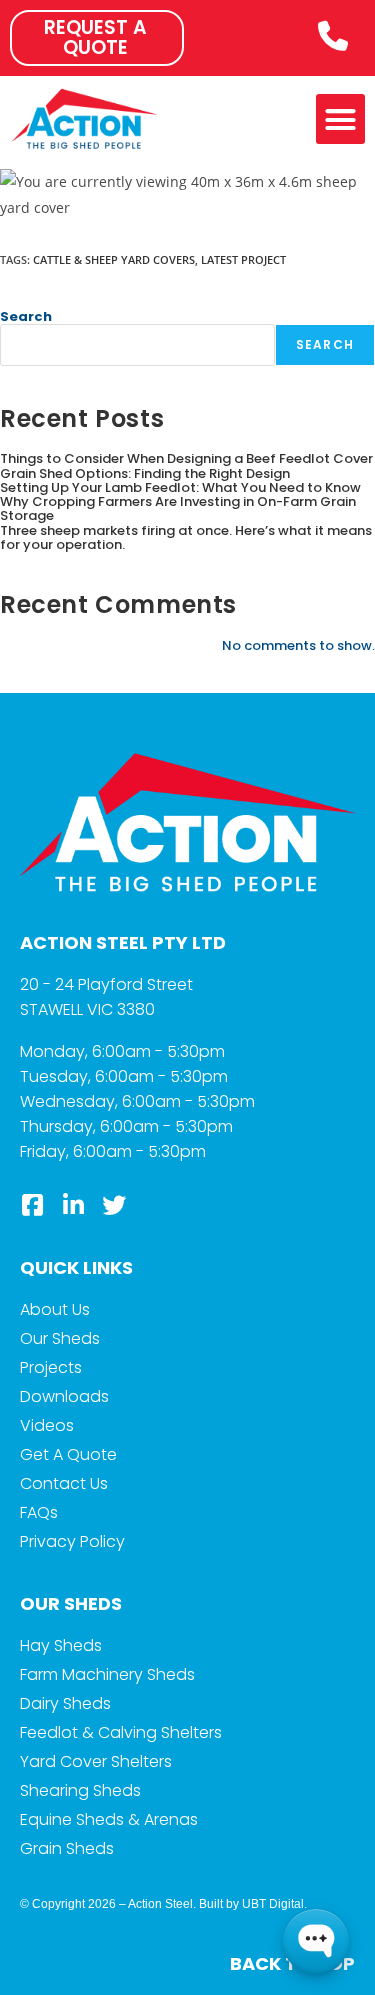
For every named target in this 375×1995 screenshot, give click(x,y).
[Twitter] (114, 1205)
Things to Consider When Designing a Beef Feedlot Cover (186, 458)
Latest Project (243, 259)
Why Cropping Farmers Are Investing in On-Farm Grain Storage (178, 508)
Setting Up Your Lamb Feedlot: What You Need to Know (180, 487)
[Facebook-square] (32, 1205)
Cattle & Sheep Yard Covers (114, 259)
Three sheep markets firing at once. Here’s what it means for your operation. (186, 537)
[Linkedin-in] (73, 1205)
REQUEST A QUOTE (95, 37)
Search (26, 316)
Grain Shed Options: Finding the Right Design (145, 473)
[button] (341, 119)
